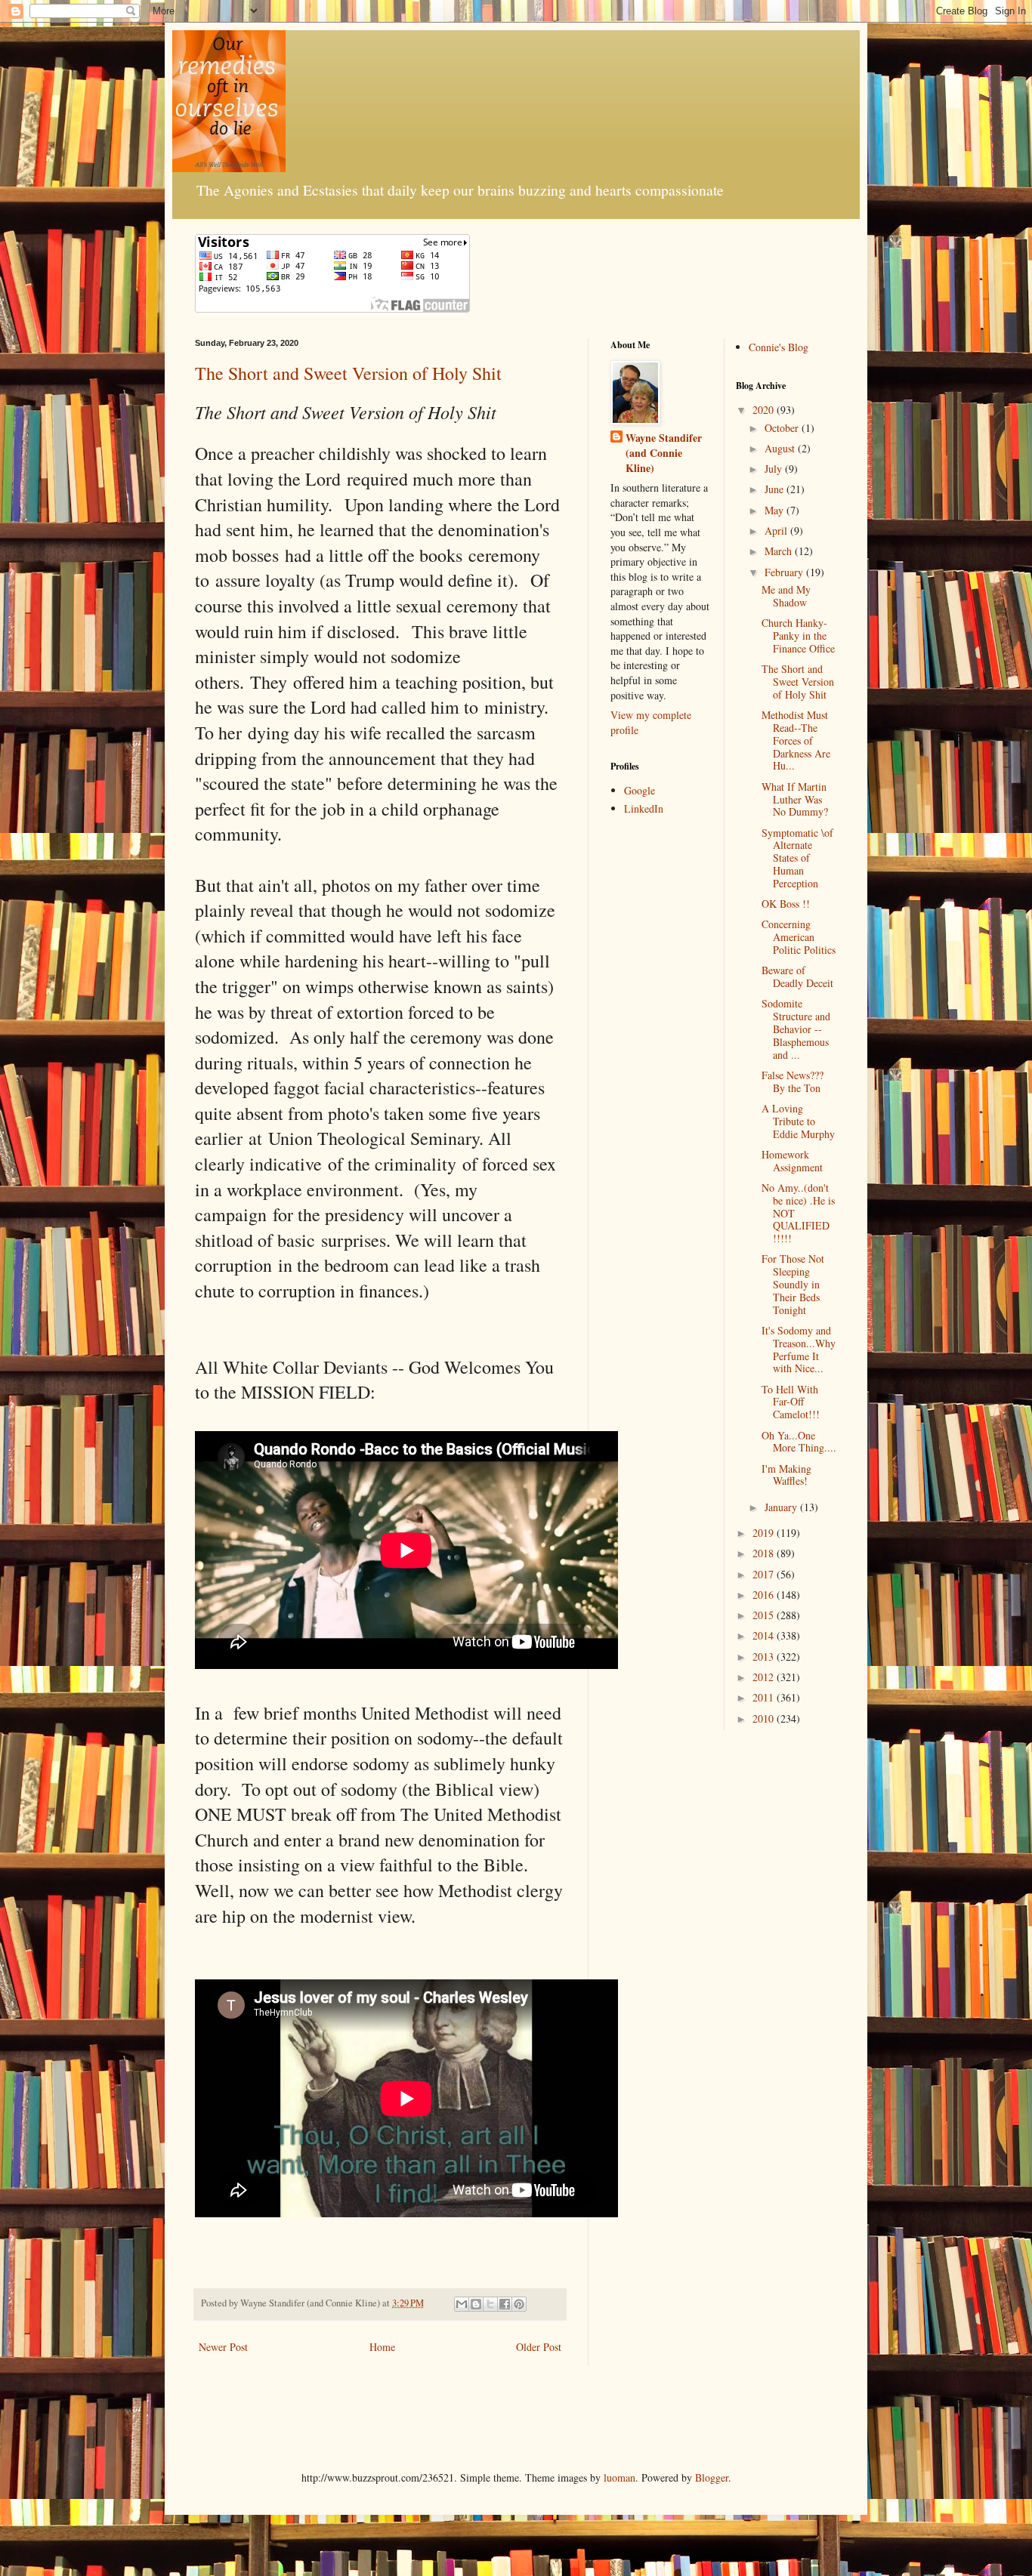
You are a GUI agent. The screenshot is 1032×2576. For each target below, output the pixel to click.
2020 (765, 410)
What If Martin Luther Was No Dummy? (795, 799)
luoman (620, 2477)
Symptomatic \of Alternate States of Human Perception (797, 858)
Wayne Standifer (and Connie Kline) (664, 453)
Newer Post (223, 2347)
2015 (765, 1615)
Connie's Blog (779, 347)
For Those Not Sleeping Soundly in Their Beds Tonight (793, 1284)
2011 (765, 1697)
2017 (765, 1574)
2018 (765, 1553)
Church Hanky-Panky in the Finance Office (798, 636)
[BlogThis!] (476, 2304)
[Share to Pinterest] (519, 2304)
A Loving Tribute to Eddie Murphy (798, 1121)
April (777, 531)
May (776, 510)
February (785, 572)
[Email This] (462, 2304)
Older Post (539, 2347)
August (781, 448)
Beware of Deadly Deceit (797, 976)
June (776, 489)
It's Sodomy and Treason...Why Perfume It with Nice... (799, 1349)
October (783, 428)
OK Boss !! (786, 904)
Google (640, 790)
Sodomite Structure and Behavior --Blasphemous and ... (796, 1029)
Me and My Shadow (786, 596)
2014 (765, 1635)
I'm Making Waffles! (786, 1475)
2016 (765, 1595)
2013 (765, 1657)
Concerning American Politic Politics (799, 937)
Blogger (712, 2477)
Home (382, 2347)
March (780, 551)
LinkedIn (644, 808)
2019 (765, 1533)
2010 (765, 1718)
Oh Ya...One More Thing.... (799, 1442)
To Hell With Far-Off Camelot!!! (791, 1402)
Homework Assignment (792, 1161)
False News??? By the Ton (793, 1081)
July (775, 469)
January (782, 1507)
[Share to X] (490, 2304)
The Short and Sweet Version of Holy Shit (348, 373)
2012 (765, 1677)
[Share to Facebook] (505, 2304)
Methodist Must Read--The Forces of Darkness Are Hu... (796, 740)
